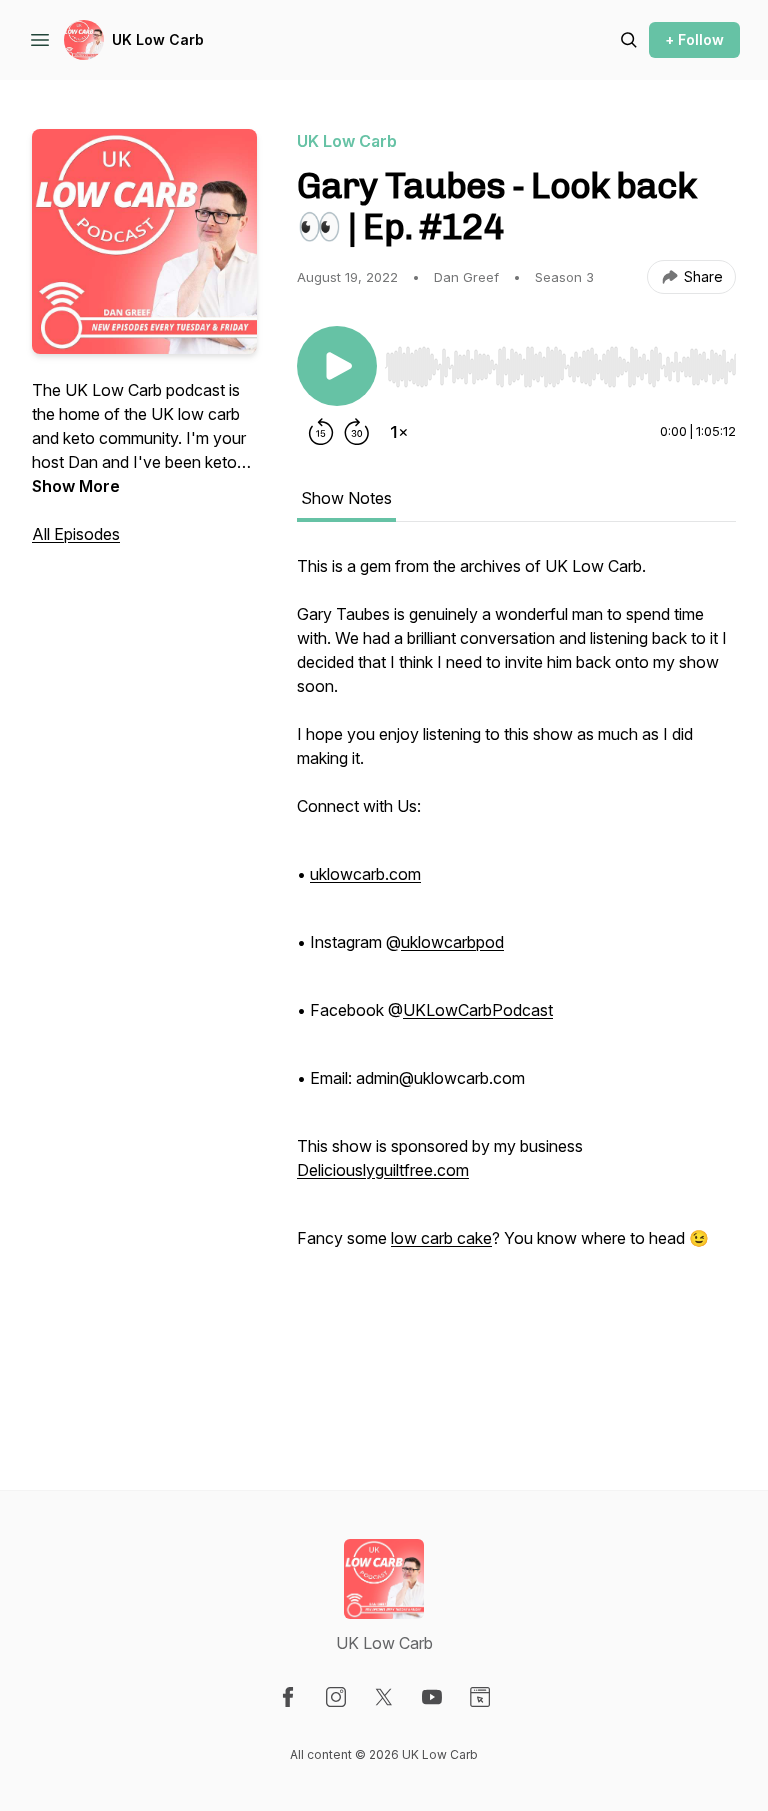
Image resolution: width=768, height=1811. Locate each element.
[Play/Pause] (337, 366)
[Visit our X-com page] (384, 1697)
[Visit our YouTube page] (432, 1697)
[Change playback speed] (399, 432)
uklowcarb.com (365, 874)
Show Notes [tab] (346, 498)
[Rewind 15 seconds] (321, 432)
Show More (76, 486)
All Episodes (76, 534)
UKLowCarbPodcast (478, 1010)
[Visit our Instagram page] (336, 1697)
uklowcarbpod (452, 942)
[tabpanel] (516, 982)
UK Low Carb (158, 39)
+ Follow (694, 39)
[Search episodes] (629, 40)
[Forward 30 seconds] (357, 432)
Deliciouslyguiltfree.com (383, 1170)
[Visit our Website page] (480, 1697)
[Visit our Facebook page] (288, 1697)
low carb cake (441, 1238)
